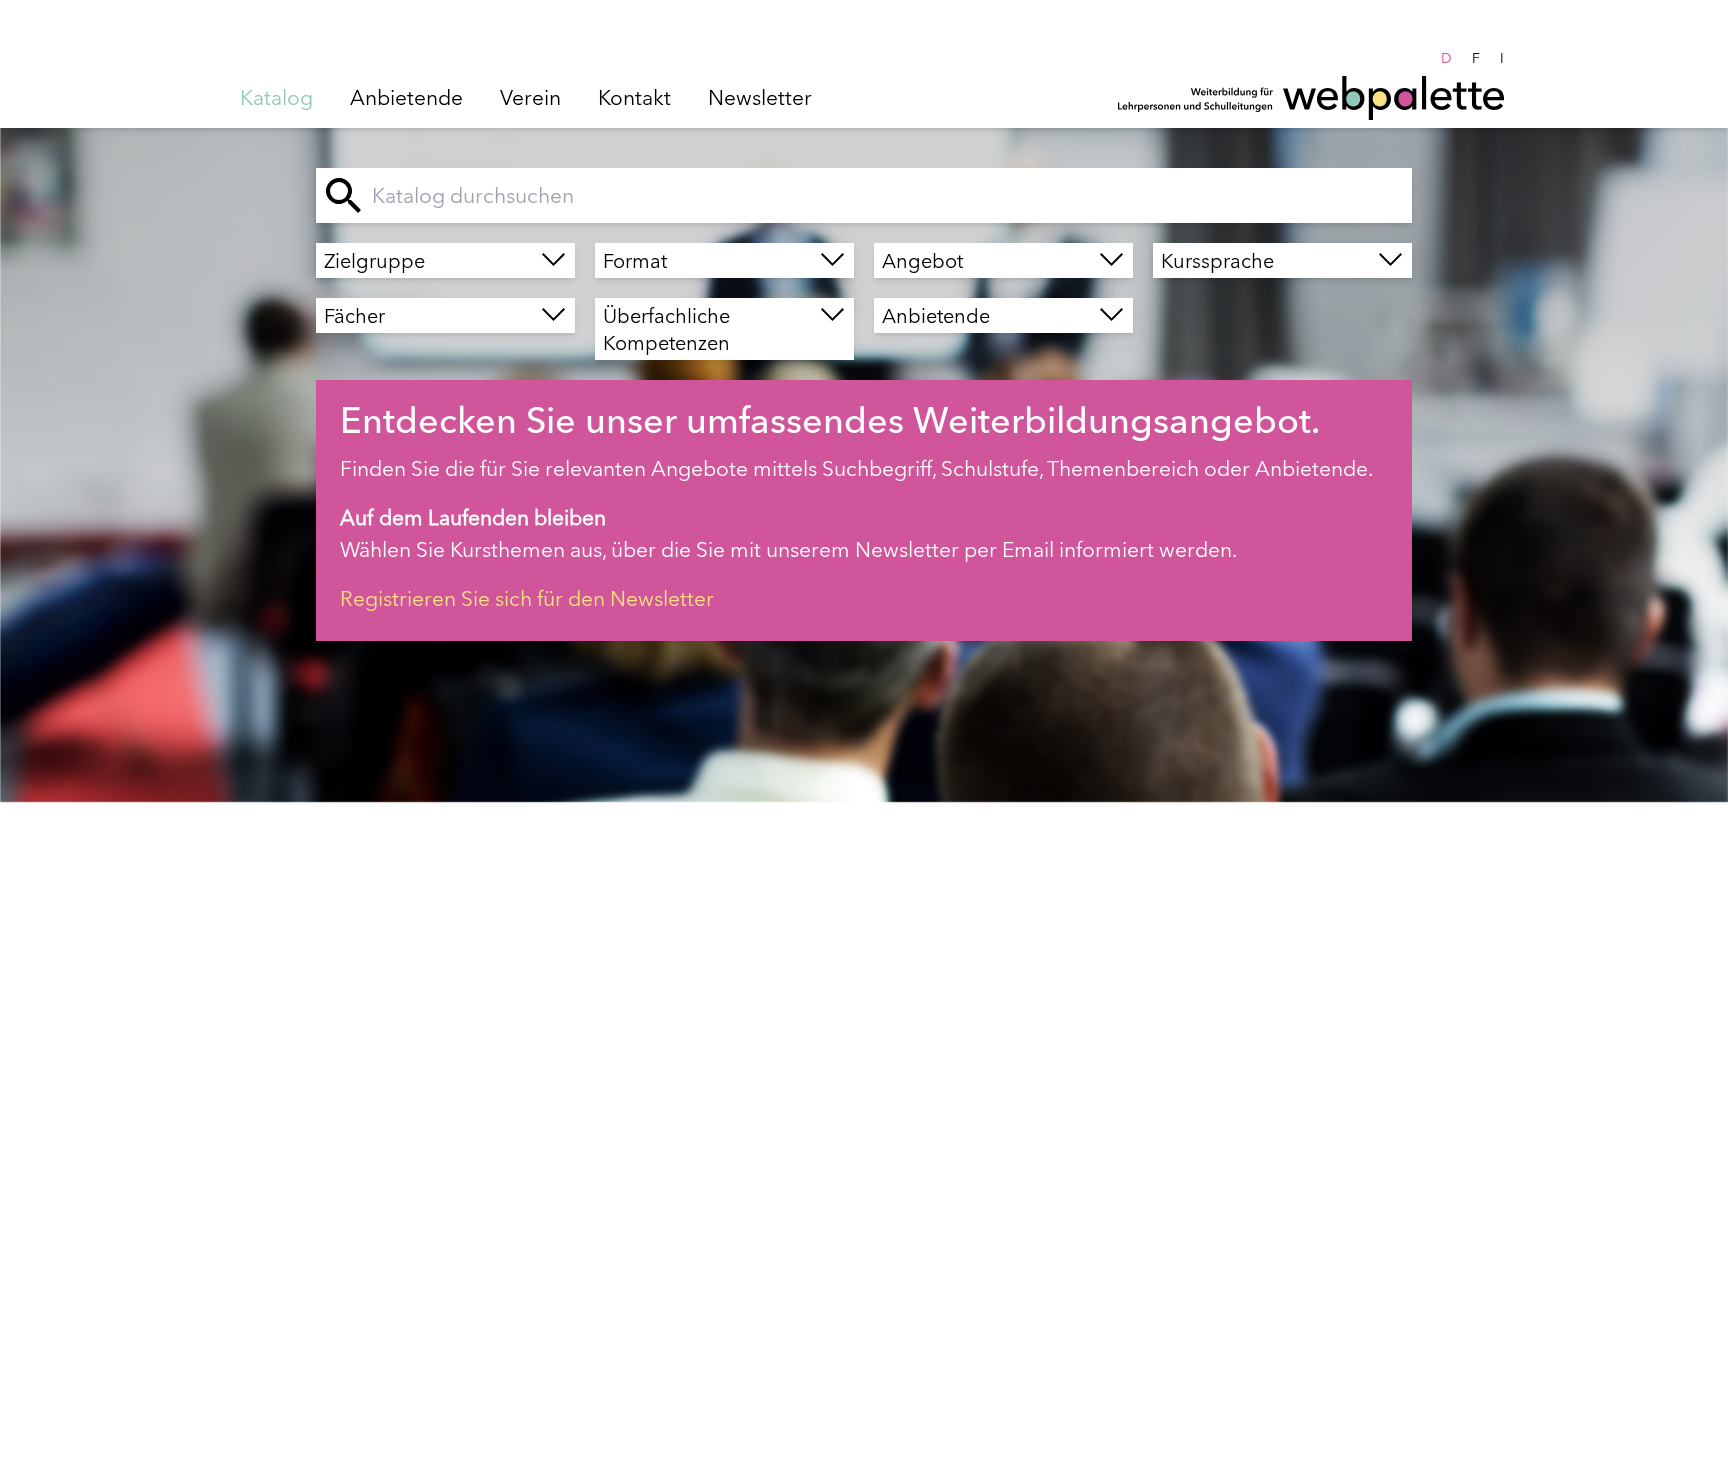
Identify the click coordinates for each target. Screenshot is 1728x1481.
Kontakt (634, 97)
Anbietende (406, 97)
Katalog (276, 97)
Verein (530, 97)
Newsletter (760, 97)
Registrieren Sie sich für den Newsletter (527, 598)
